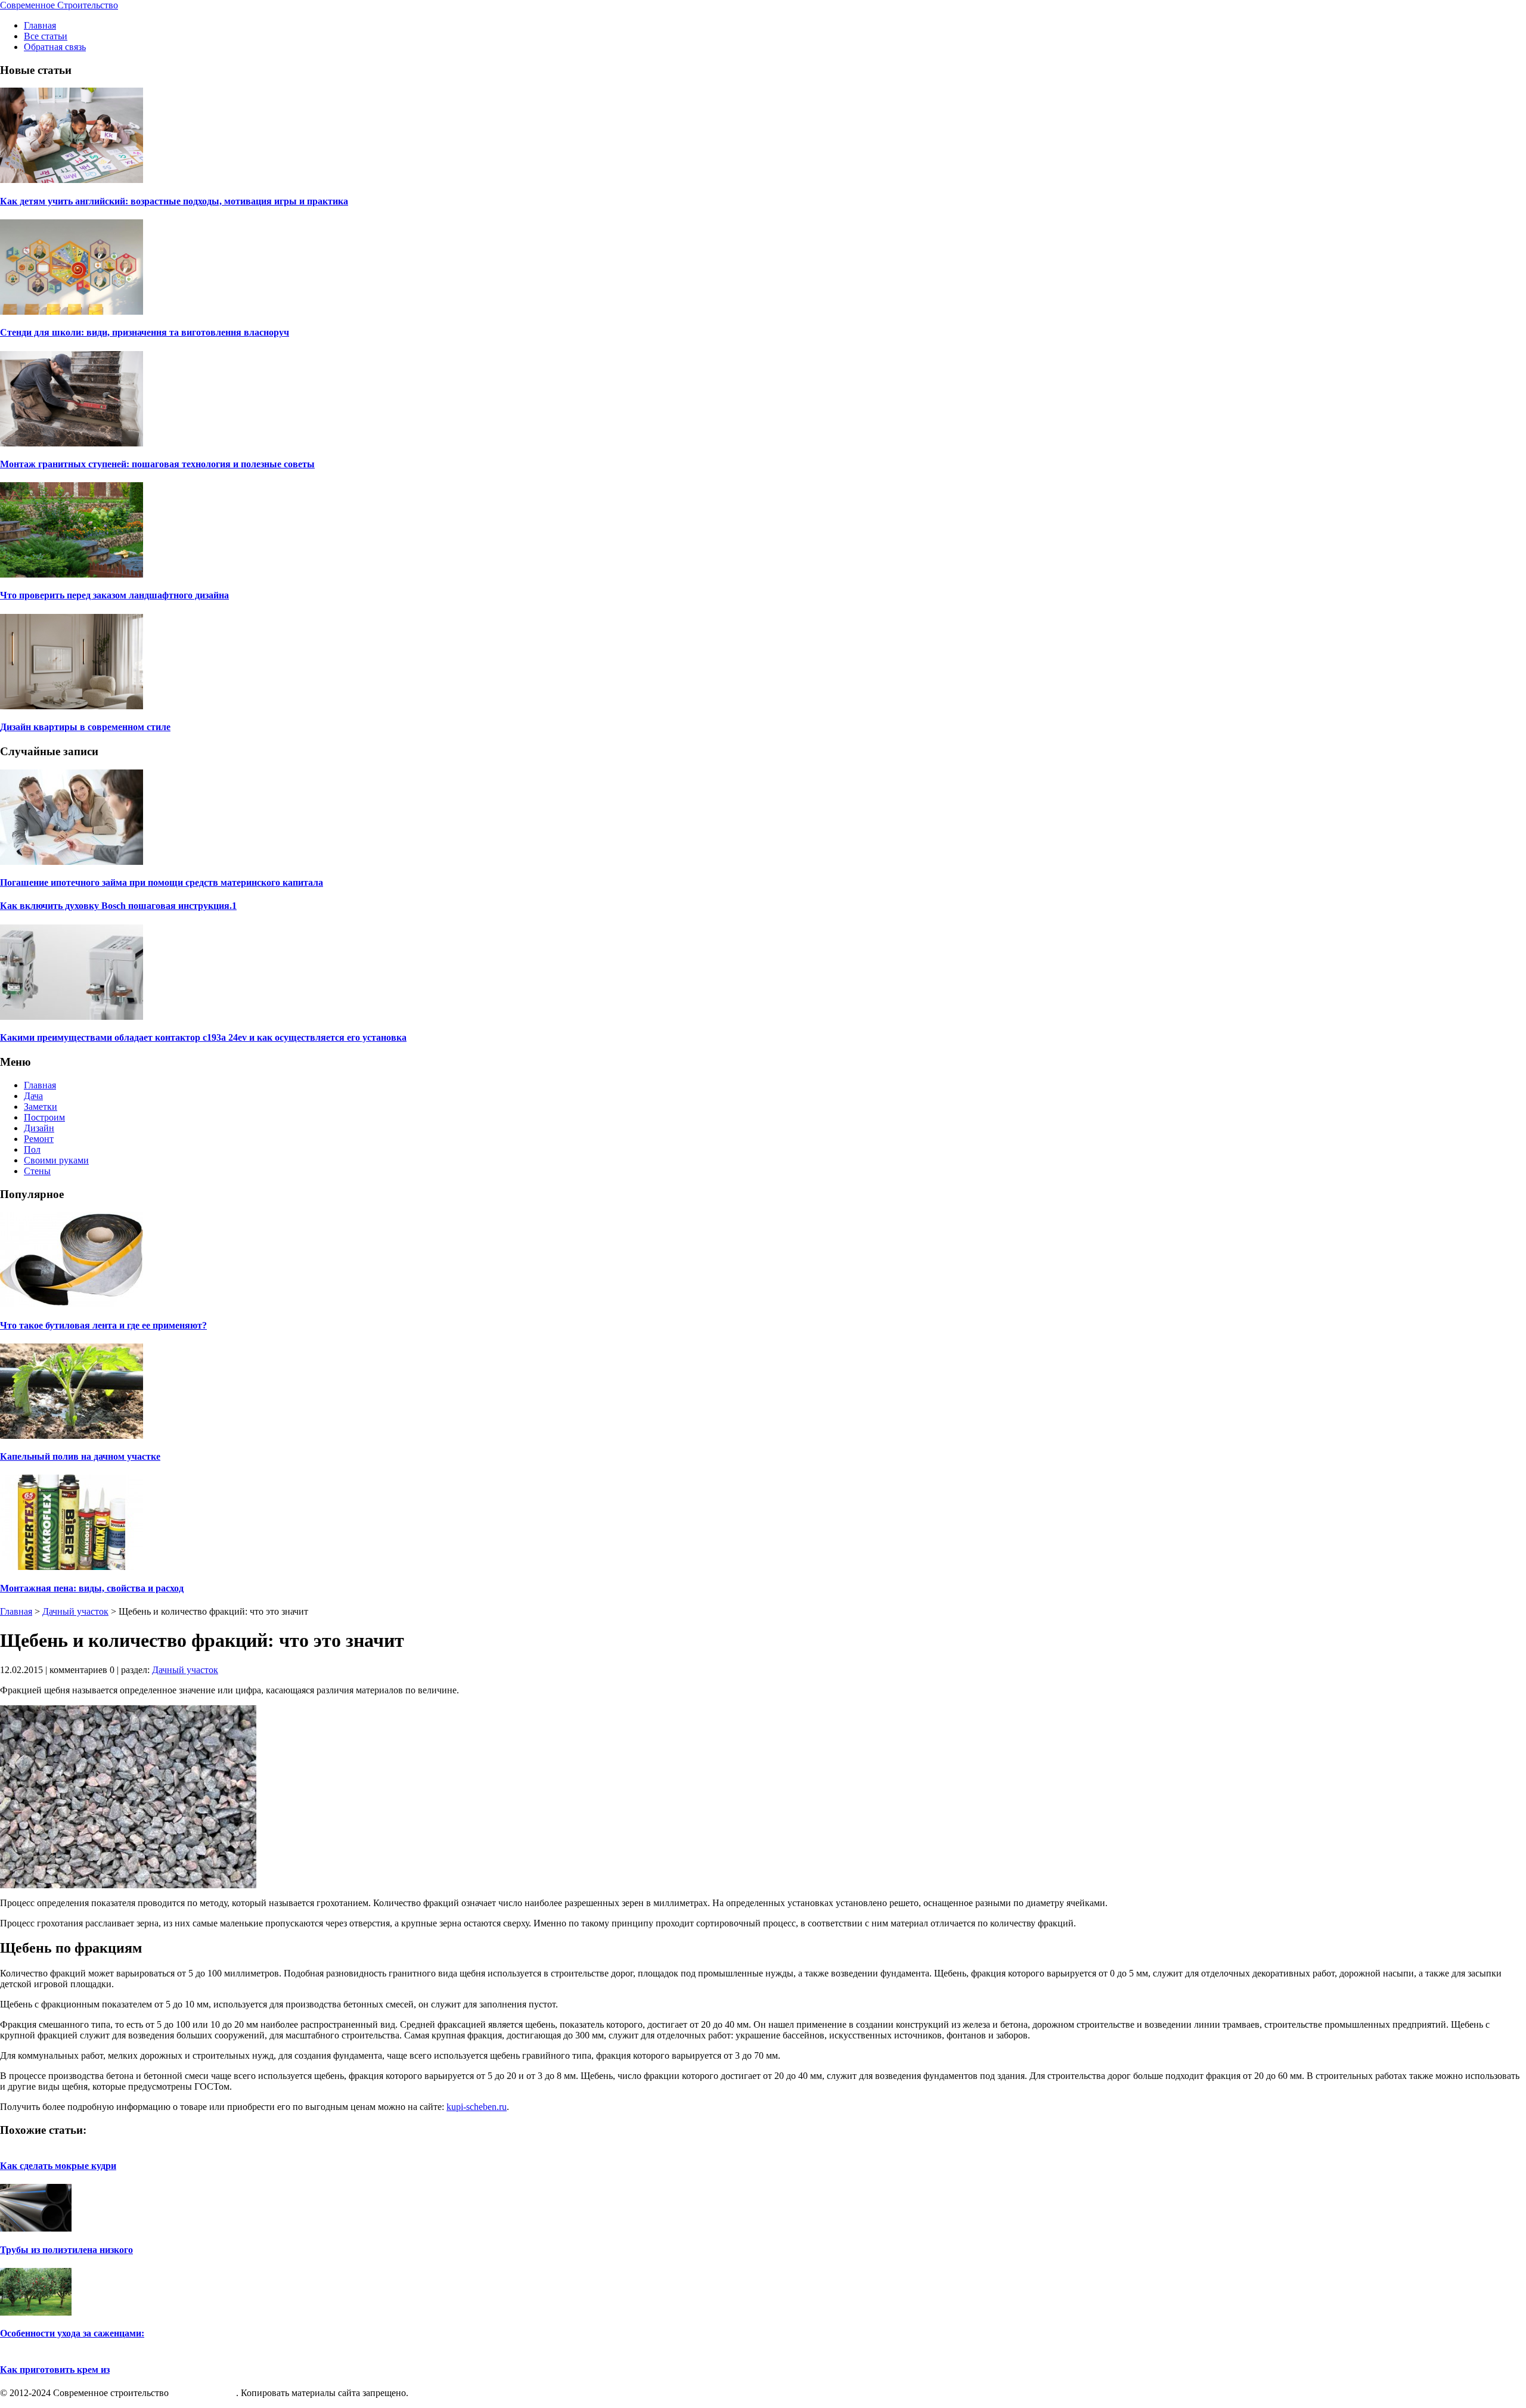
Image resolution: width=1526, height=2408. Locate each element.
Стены (37, 1171)
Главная (40, 25)
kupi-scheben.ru (477, 2107)
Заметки (41, 1107)
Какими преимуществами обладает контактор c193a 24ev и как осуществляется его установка (203, 1037)
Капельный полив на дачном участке (80, 1456)
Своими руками (56, 1160)
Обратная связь (55, 47)
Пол (32, 1149)
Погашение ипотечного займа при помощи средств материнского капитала (162, 882)
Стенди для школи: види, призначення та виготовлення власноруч (145, 332)
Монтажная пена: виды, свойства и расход (92, 1588)
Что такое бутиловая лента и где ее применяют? (103, 1325)
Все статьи (46, 36)
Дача (33, 1096)
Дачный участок (75, 1611)
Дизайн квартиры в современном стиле (85, 727)
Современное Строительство (59, 5)
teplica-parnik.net (204, 2393)
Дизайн (39, 1128)
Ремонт (39, 1139)
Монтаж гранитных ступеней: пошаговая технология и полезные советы (157, 464)
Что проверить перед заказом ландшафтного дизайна (114, 595)
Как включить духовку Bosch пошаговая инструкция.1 (118, 906)
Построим (44, 1117)
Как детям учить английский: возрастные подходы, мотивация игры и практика (174, 201)
